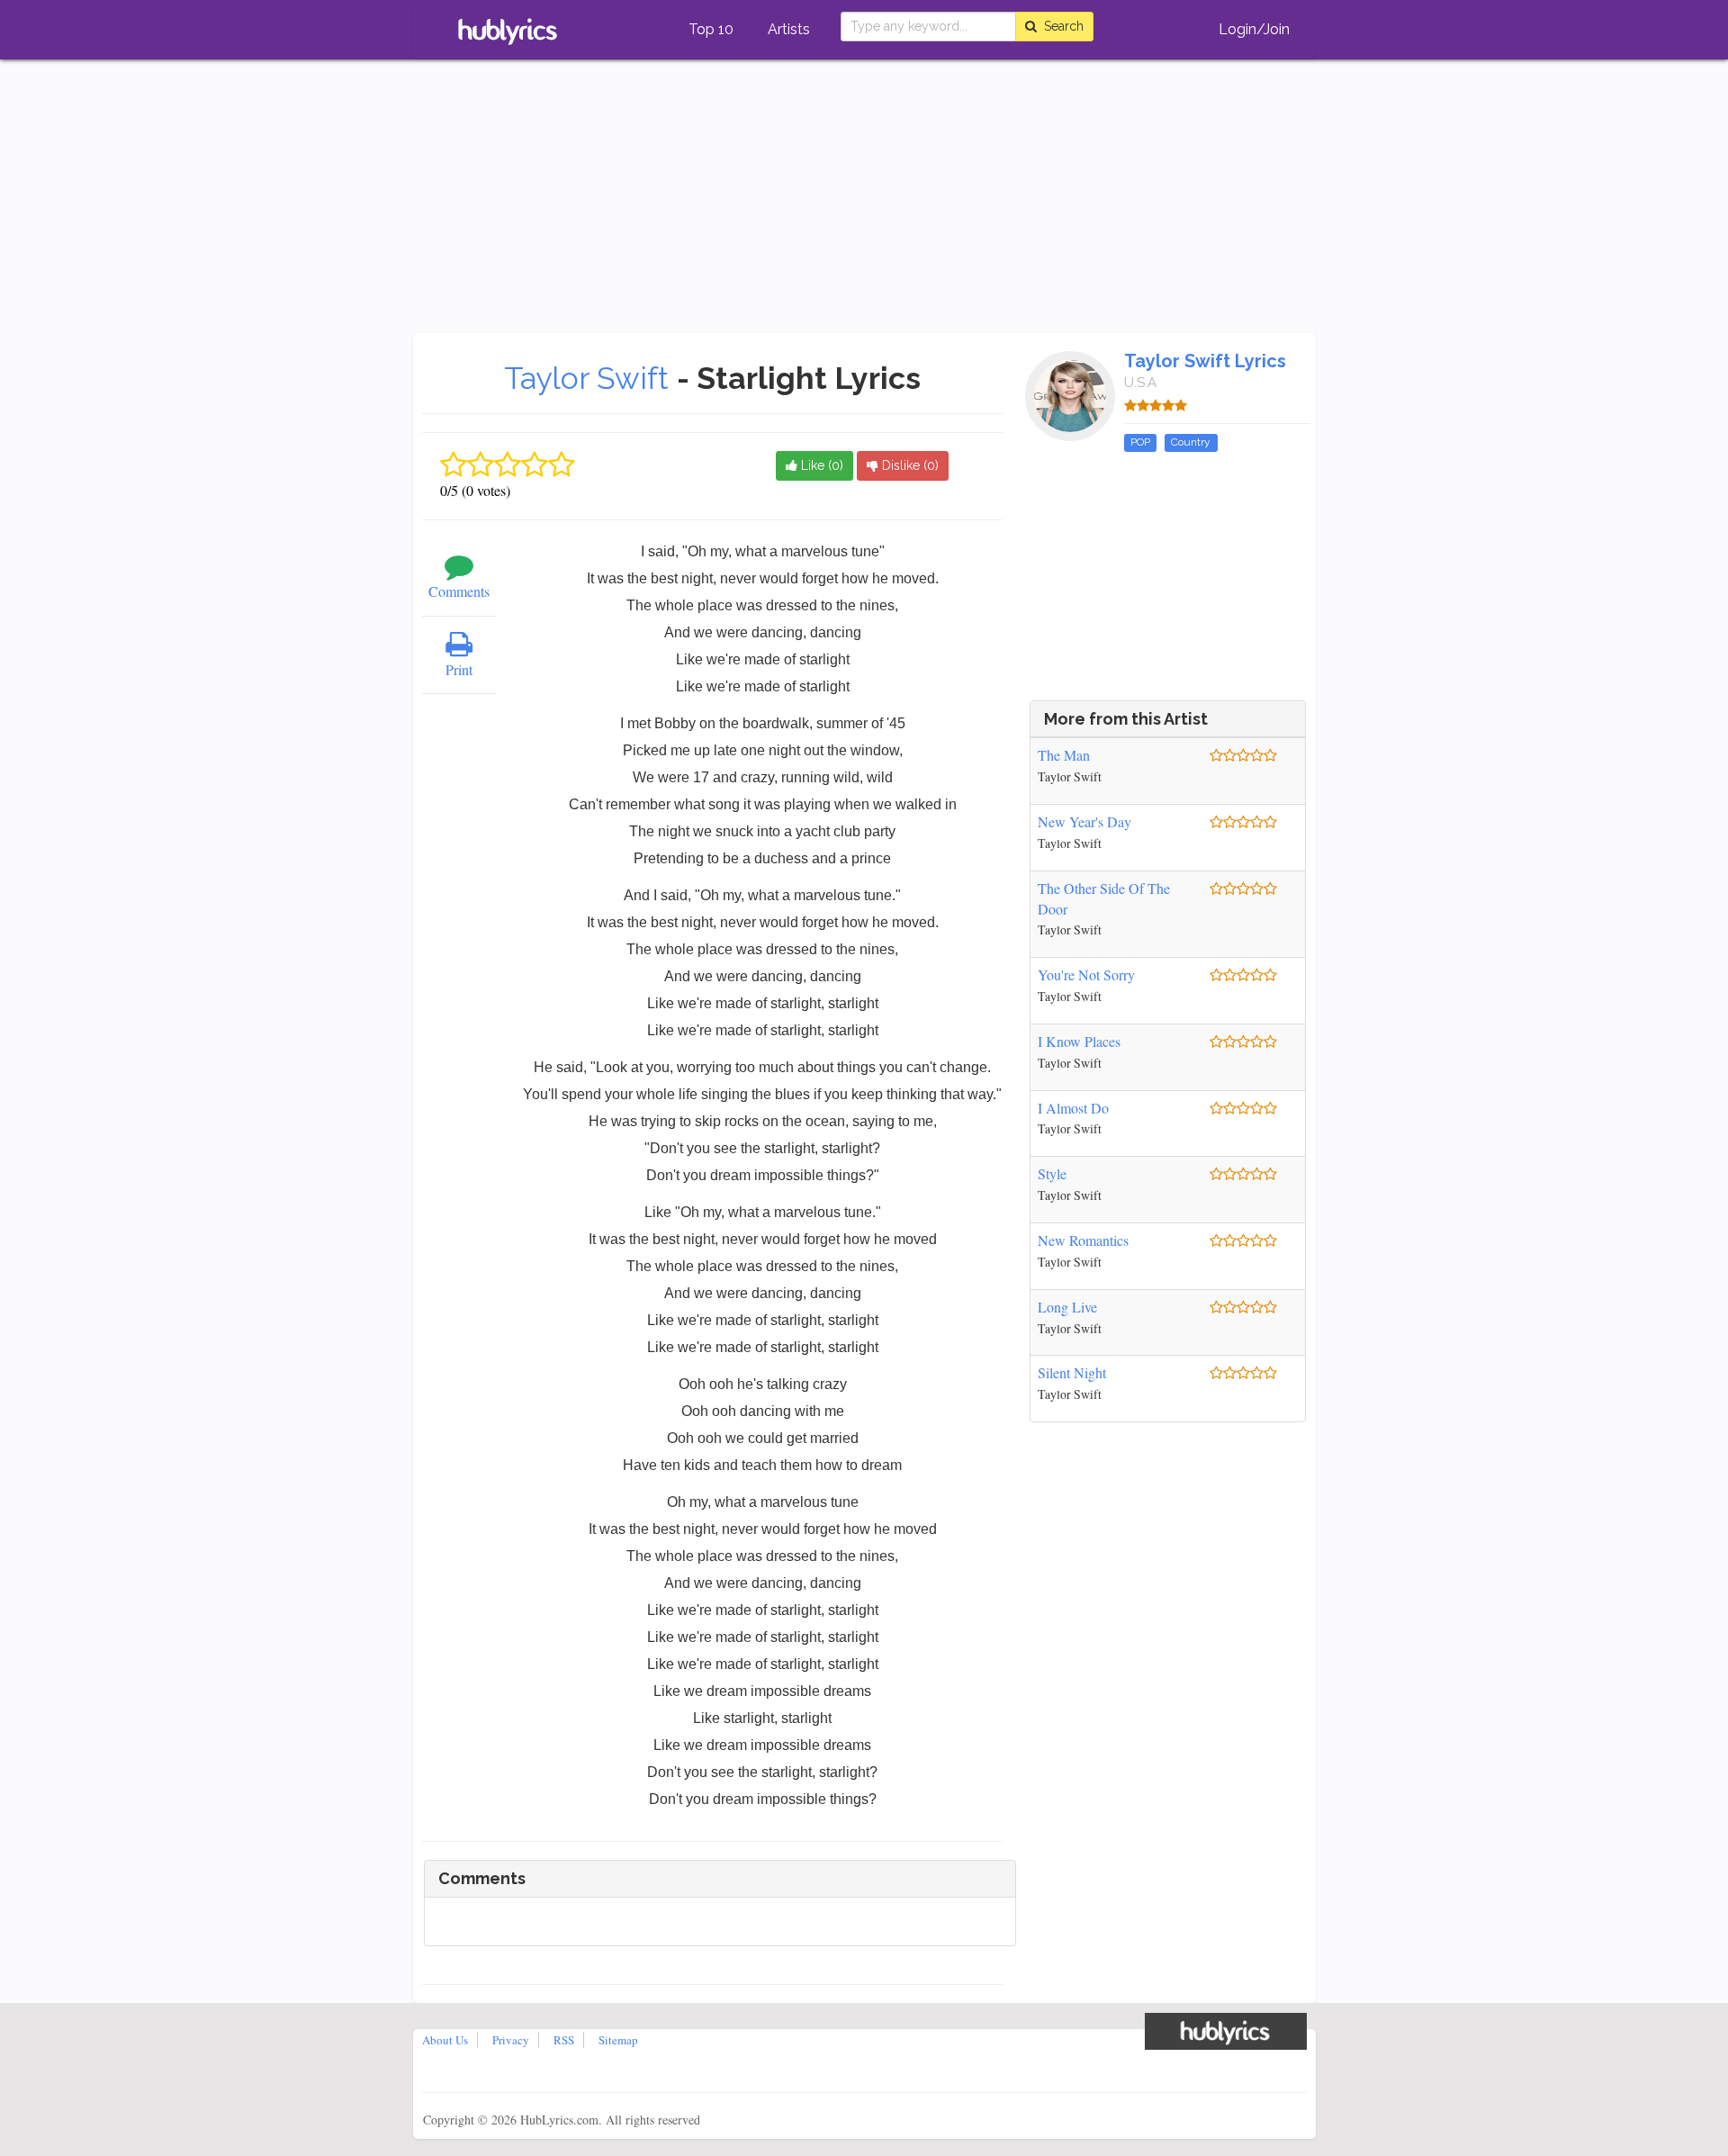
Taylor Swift (590, 378)
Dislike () (909, 465)
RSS (564, 2040)
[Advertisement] (864, 198)
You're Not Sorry (1086, 974)
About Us (445, 2040)
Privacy (511, 2040)
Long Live (1067, 1307)
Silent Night (1072, 1372)
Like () (820, 465)
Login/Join (1254, 29)
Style (1052, 1173)
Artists (789, 29)
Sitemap (618, 2040)
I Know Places (1079, 1041)
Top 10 (711, 29)
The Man (1064, 755)
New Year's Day (1084, 821)
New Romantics (1083, 1240)
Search (1060, 26)
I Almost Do (1073, 1108)
